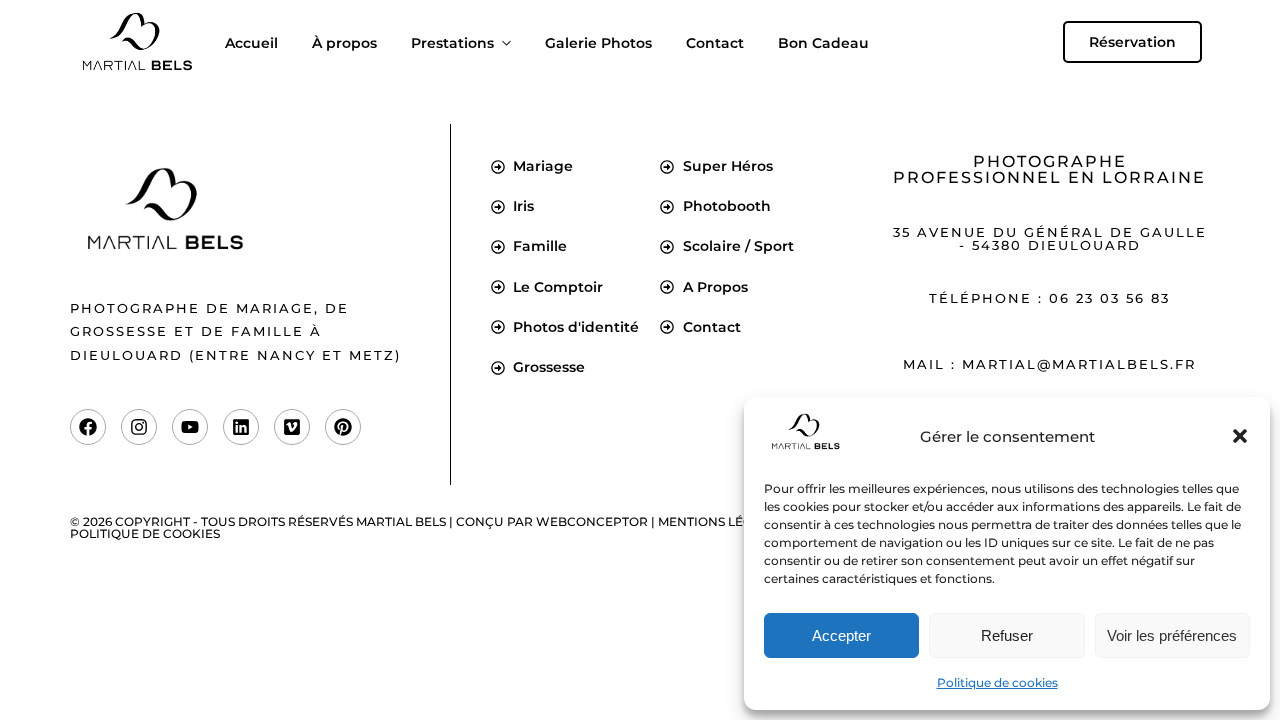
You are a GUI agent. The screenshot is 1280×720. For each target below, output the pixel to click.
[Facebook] (88, 427)
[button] (1240, 436)
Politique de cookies (997, 682)
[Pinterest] (343, 427)
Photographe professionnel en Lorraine (1049, 169)
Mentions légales (720, 521)
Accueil (251, 43)
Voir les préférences (1172, 635)
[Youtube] (190, 427)
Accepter (841, 635)
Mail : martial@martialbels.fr (1049, 364)
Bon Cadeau (823, 43)
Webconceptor (592, 521)
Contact (715, 43)
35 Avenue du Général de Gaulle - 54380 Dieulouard (1050, 238)
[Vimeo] (292, 427)
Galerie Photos (598, 43)
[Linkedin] (241, 427)
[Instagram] (139, 427)
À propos (344, 43)
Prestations (452, 43)
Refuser (1007, 635)
